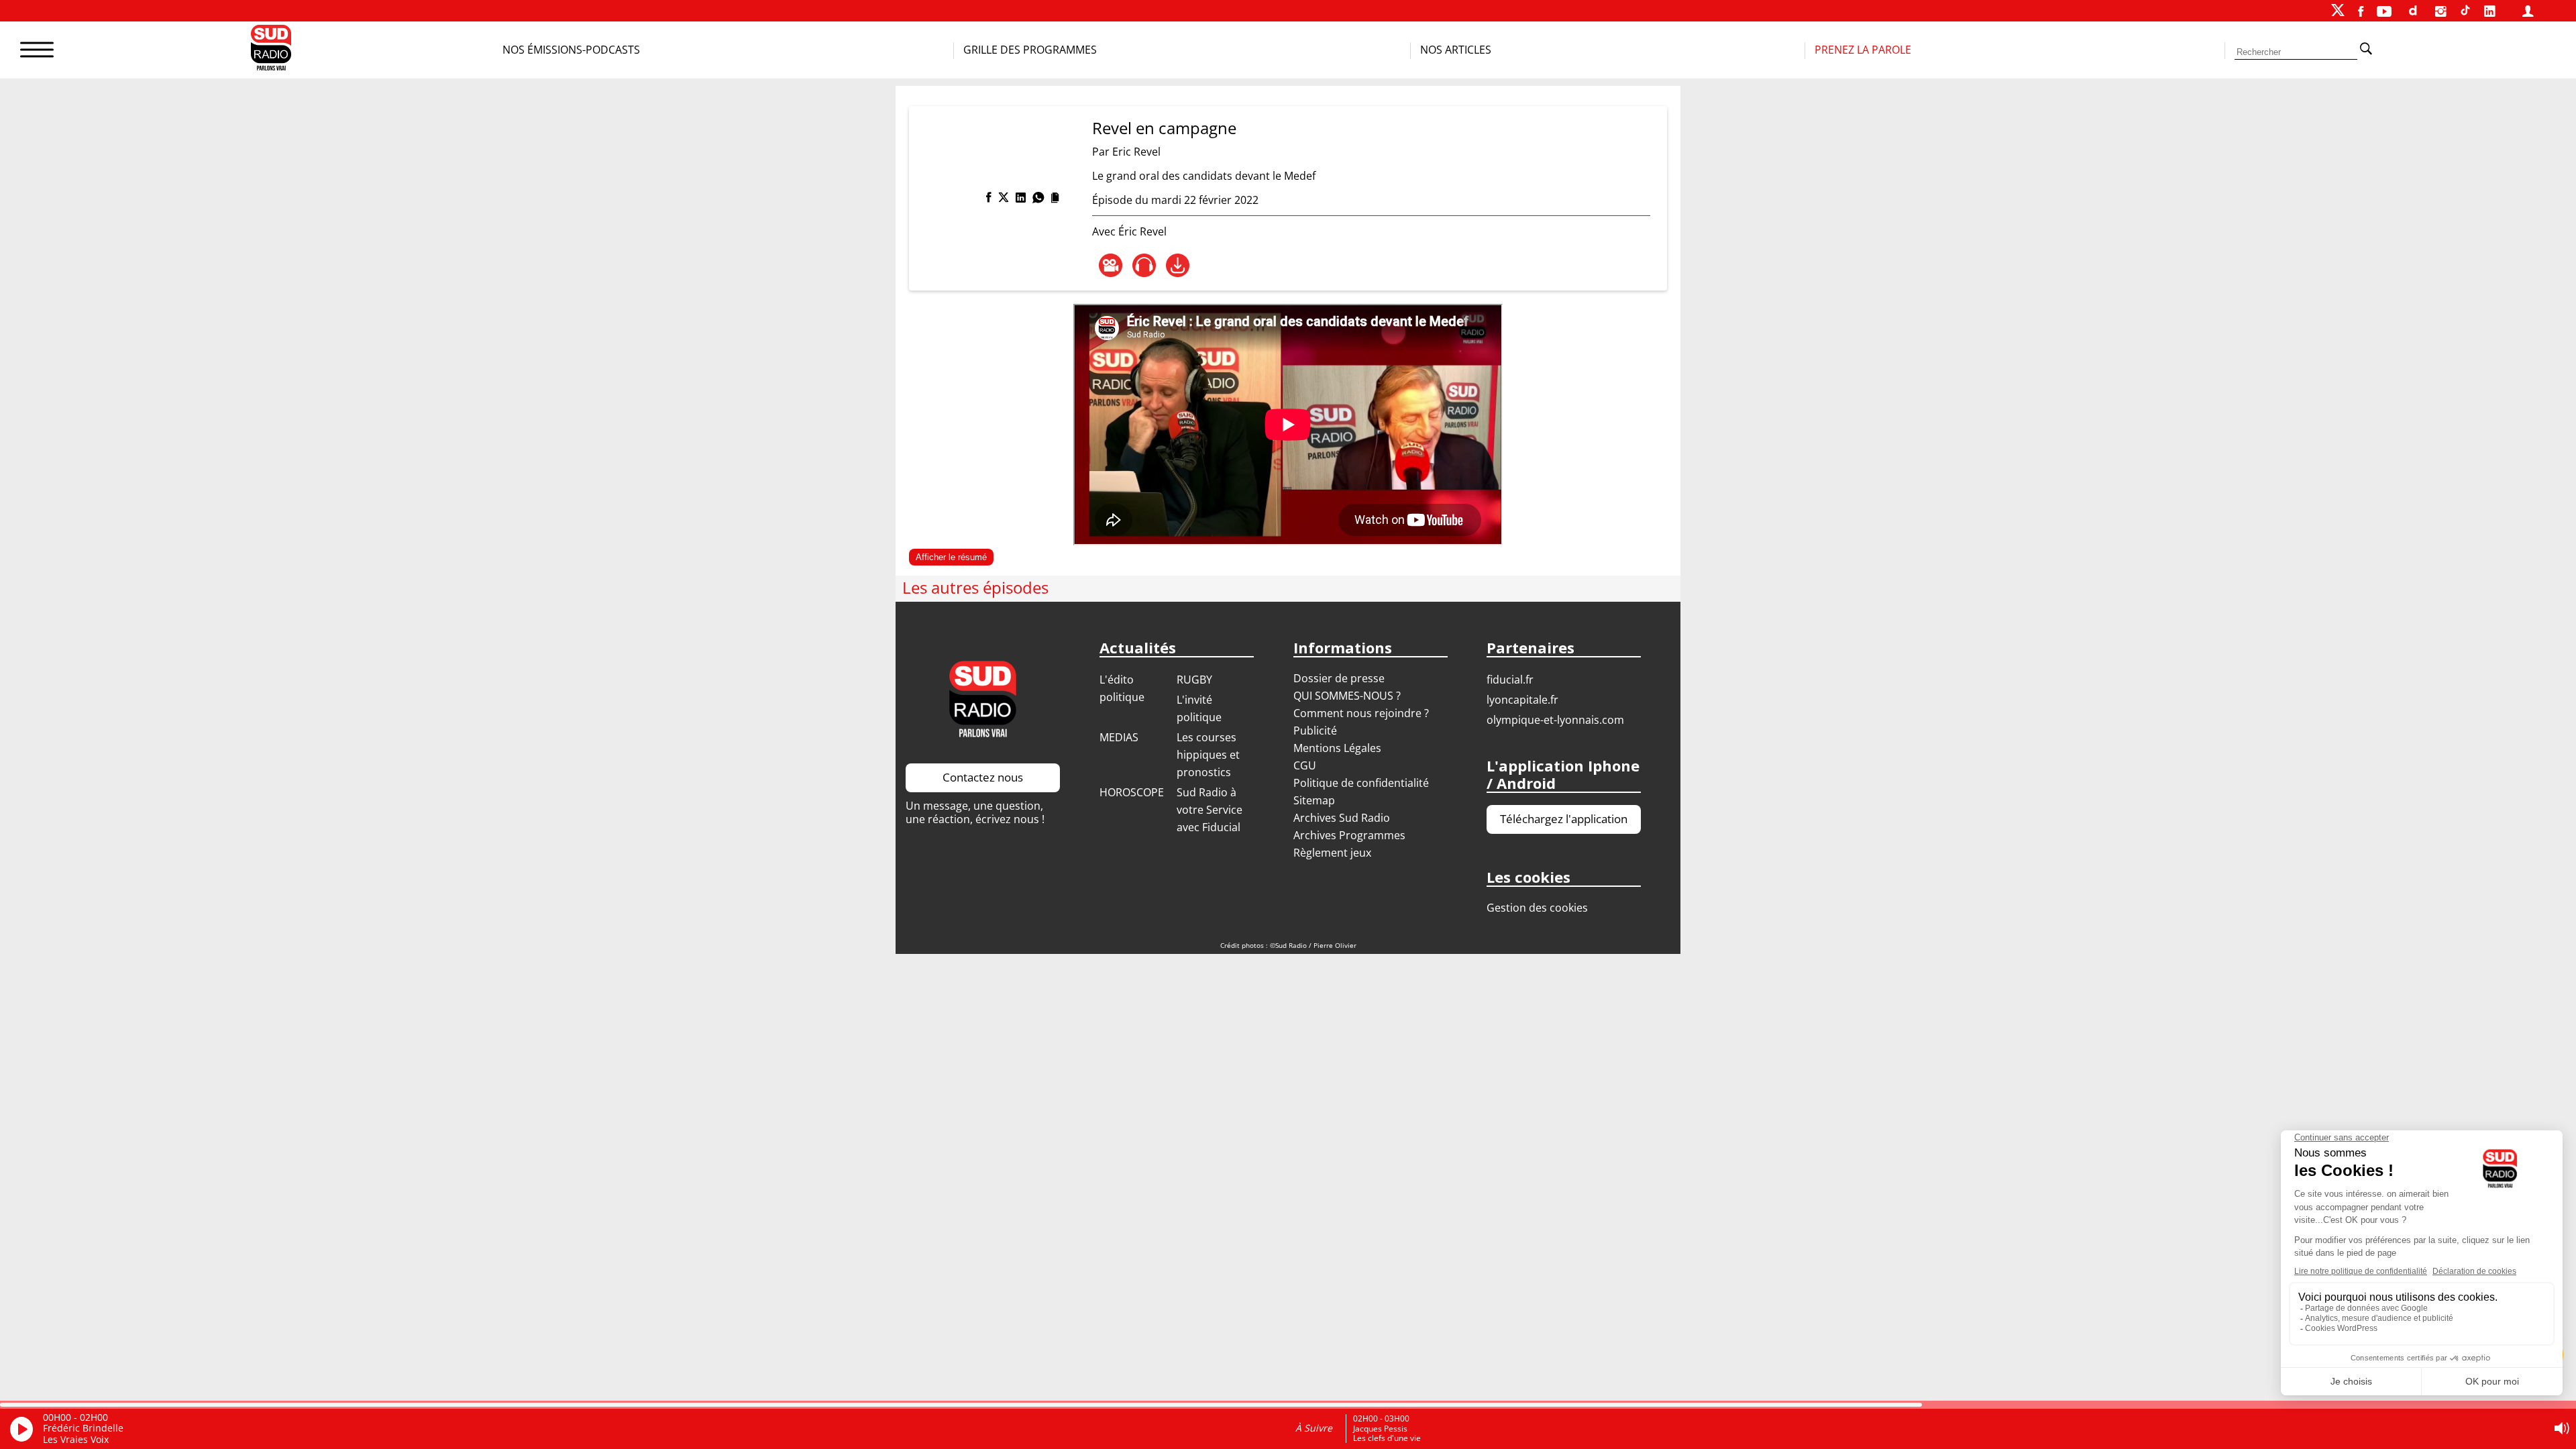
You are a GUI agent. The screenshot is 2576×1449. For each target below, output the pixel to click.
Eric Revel (1136, 152)
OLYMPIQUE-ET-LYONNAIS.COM (1555, 720)
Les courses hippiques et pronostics (1208, 755)
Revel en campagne (1164, 128)
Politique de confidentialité (1361, 783)
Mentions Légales (1337, 748)
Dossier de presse (1339, 678)
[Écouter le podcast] (1144, 265)
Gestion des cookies (1537, 908)
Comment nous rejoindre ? (1362, 713)
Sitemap (1314, 800)
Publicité (1315, 731)
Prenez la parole (1863, 50)
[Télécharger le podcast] (1178, 265)
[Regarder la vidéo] (1111, 265)
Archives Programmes (1349, 835)
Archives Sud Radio (1342, 818)
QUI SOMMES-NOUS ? (1347, 696)
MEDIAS (1119, 737)
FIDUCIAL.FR (1510, 680)
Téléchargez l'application (1564, 819)
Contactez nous (983, 777)
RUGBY (1194, 680)
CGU (1305, 765)
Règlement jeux (1332, 853)
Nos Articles (1456, 50)
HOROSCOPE (1132, 792)
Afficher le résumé (951, 557)
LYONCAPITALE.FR (1522, 700)
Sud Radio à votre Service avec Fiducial (1210, 810)
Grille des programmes (1030, 50)
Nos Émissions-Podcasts (571, 50)
